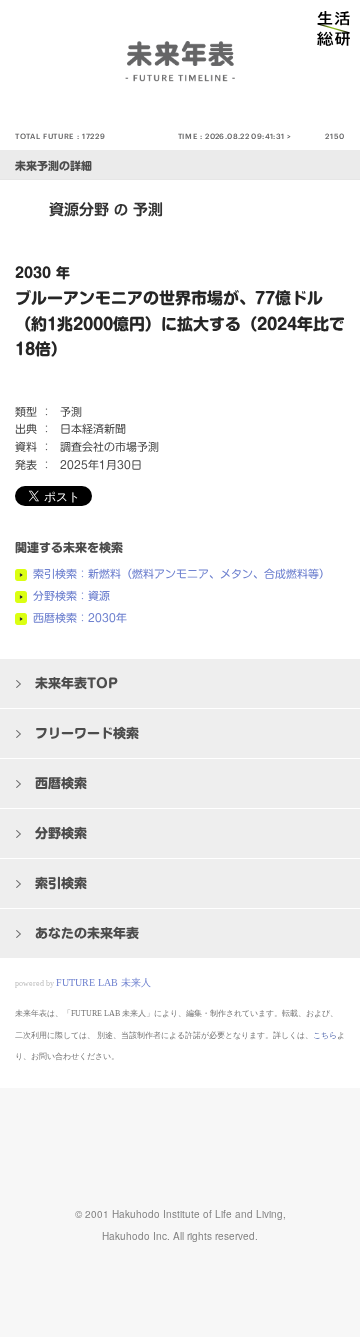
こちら (325, 1035)
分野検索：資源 (71, 595)
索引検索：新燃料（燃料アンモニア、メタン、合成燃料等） (181, 573)
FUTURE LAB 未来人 (103, 982)
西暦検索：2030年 (80, 617)
